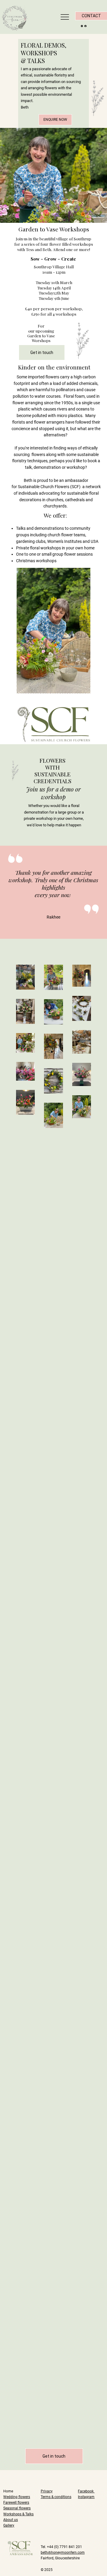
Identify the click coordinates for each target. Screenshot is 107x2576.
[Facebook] (85, 25)
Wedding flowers (17, 2497)
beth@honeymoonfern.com (63, 2553)
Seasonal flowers (17, 2508)
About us (11, 2520)
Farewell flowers (16, 2503)
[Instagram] (82, 25)
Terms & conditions (56, 2497)
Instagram (86, 2497)
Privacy (47, 2491)
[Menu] (65, 17)
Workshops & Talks (18, 2514)
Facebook (86, 2491)
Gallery (9, 2525)
